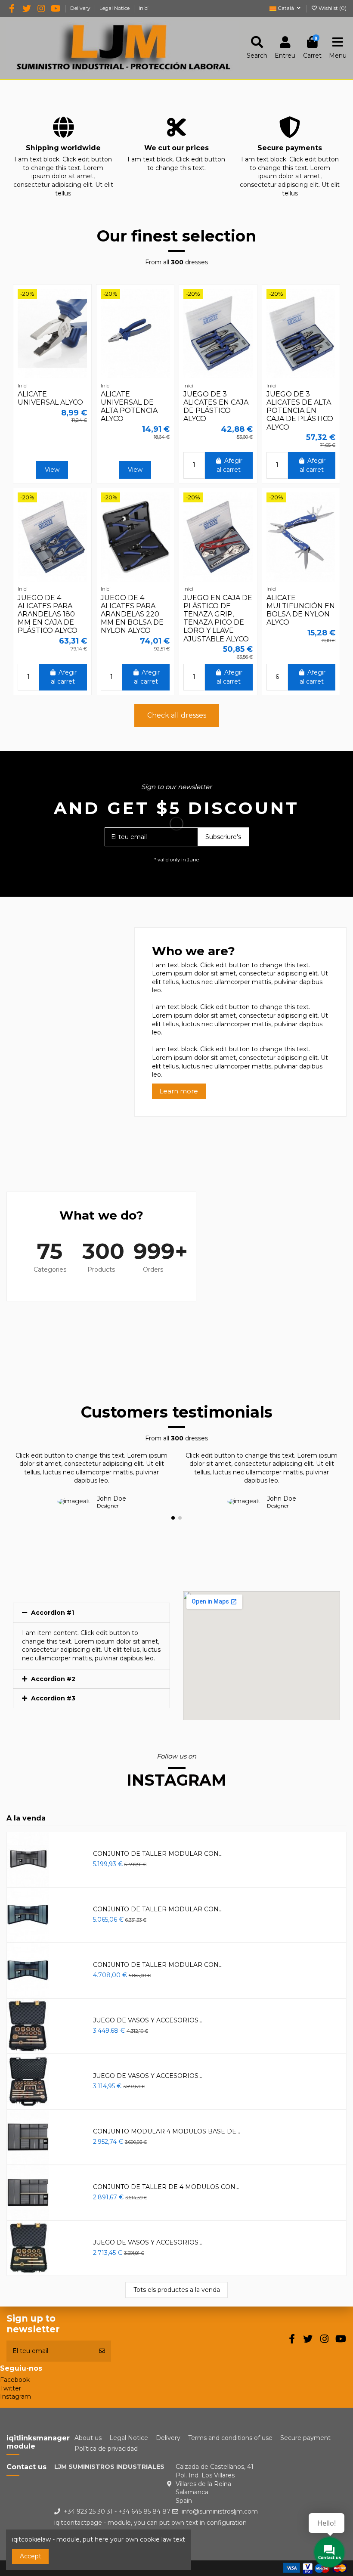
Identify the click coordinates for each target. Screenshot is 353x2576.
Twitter (11, 2388)
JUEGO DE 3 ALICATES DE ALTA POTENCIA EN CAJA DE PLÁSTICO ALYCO (300, 411)
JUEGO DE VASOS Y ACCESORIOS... (148, 2020)
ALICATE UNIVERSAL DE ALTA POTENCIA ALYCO (129, 407)
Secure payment (305, 2438)
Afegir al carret (229, 465)
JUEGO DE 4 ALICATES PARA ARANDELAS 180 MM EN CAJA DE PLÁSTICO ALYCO (48, 614)
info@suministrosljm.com (220, 2511)
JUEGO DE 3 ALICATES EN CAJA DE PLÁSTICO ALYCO (216, 407)
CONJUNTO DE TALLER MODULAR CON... (158, 1854)
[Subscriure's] (102, 2351)
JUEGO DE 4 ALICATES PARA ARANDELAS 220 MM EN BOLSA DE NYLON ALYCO (132, 614)
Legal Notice (115, 8)
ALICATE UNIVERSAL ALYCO (50, 398)
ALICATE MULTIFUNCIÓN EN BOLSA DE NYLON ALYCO (301, 610)
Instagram (15, 2396)
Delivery (81, 8)
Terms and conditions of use (230, 2438)
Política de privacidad (106, 2449)
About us (88, 2438)
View (52, 470)
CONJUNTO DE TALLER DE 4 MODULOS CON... (166, 2187)
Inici (144, 8)
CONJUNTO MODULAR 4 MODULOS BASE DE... (167, 2131)
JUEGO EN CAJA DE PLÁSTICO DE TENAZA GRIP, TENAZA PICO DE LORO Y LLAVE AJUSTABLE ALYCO (218, 618)
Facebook (15, 2380)
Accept (31, 2556)
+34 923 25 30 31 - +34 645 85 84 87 (117, 2511)
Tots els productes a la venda (177, 2290)
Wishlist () (332, 8)
